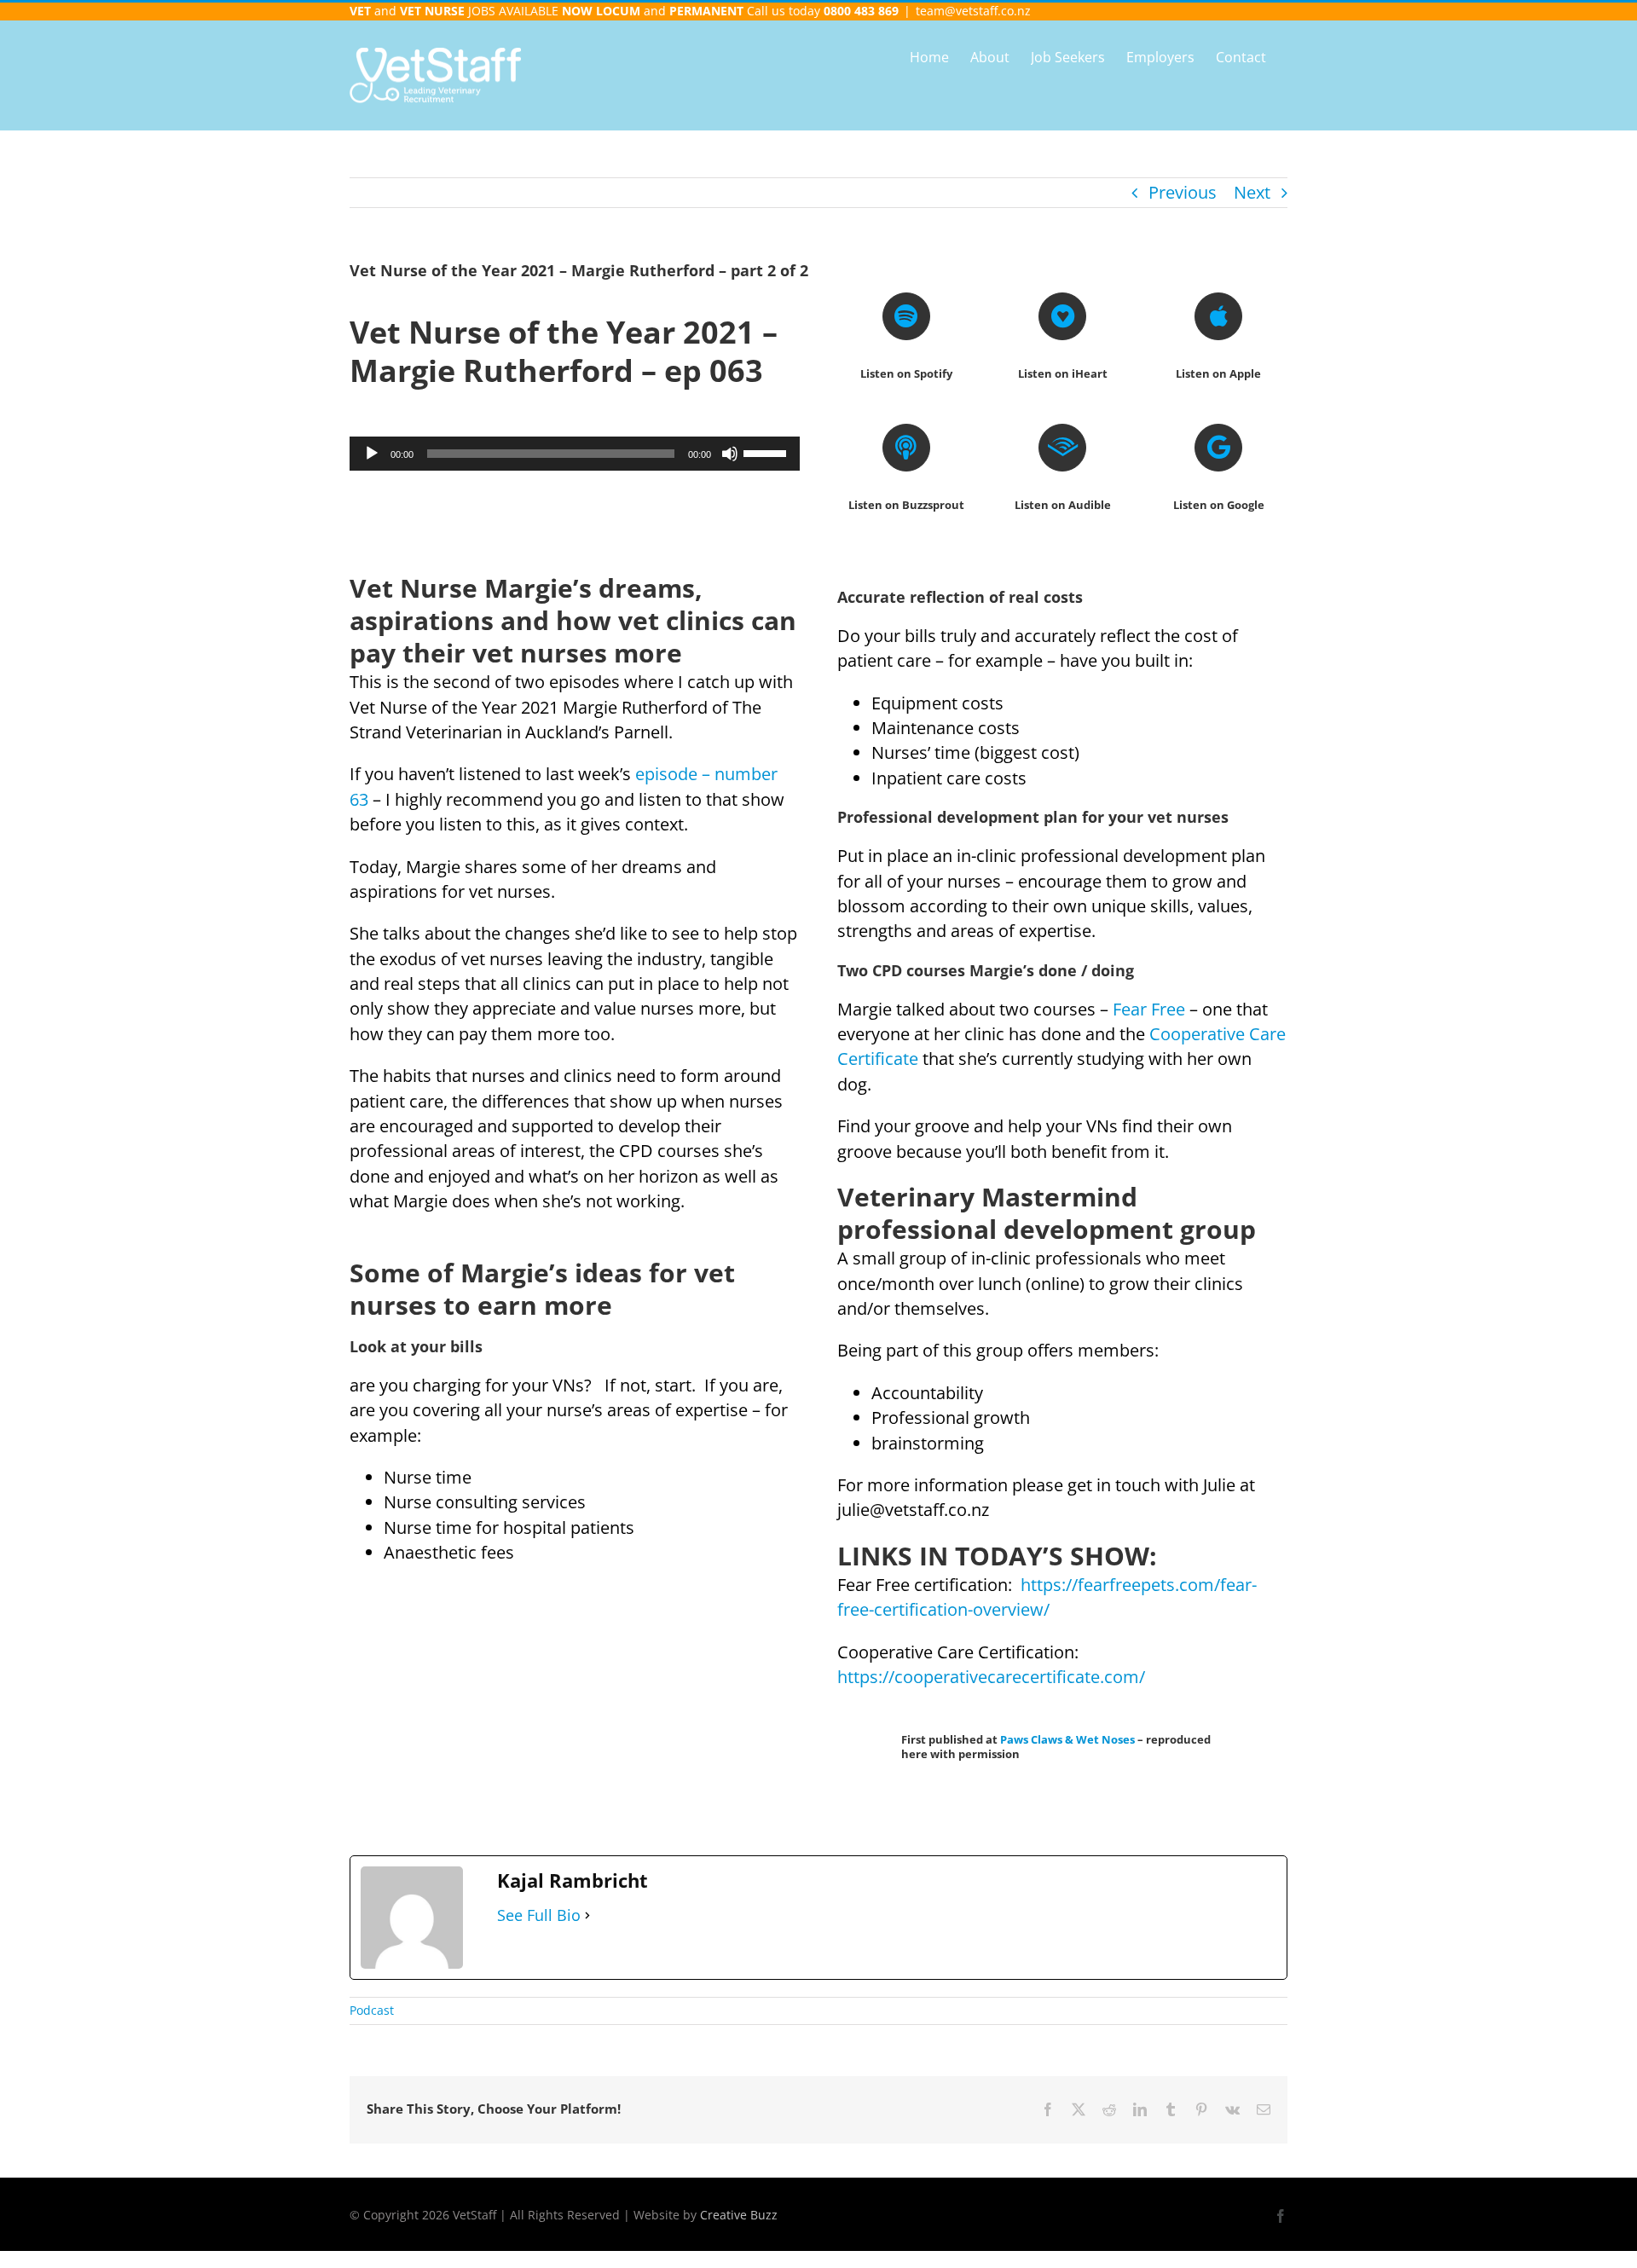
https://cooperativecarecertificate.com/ (991, 1677)
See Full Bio (539, 1915)
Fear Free (1149, 1009)
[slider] (767, 452)
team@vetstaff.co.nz (973, 11)
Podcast (372, 2010)
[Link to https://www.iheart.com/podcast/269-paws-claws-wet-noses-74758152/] (1062, 316)
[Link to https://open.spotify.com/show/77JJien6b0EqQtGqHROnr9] (906, 316)
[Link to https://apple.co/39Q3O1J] (1218, 316)
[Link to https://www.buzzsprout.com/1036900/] (906, 448)
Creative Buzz (739, 2215)
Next (1252, 192)
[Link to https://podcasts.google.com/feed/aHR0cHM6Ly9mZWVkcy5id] (1218, 448)
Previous (1183, 192)
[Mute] (730, 454)
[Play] (372, 454)
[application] (575, 454)
